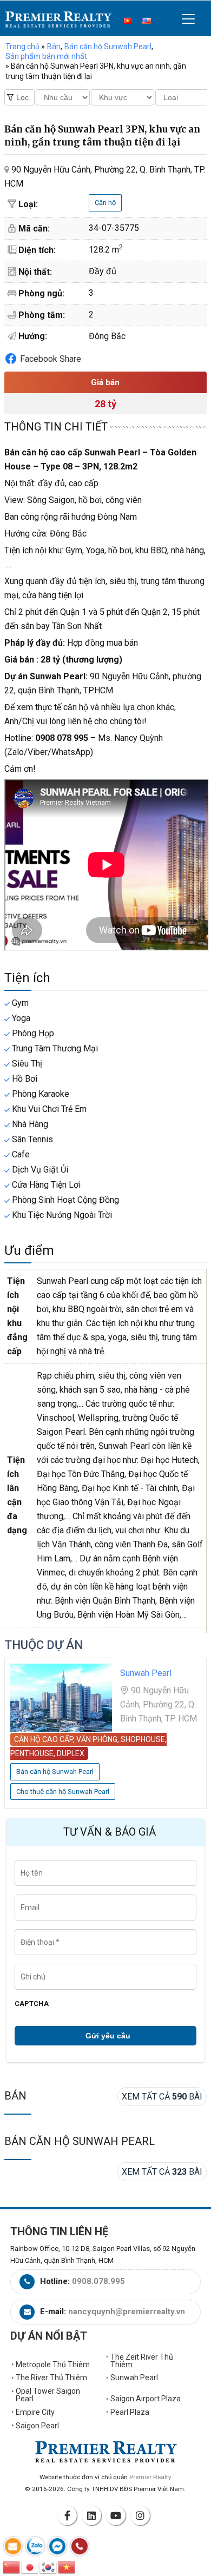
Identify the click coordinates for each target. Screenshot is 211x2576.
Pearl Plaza (130, 2412)
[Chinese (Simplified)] (12, 2567)
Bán (15, 2096)
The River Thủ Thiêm (51, 2378)
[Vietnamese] (67, 2567)
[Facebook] (69, 2515)
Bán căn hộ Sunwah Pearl (80, 2141)
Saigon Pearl (37, 2426)
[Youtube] (117, 2515)
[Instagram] (142, 2515)
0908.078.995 (98, 2281)
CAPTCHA (32, 2004)
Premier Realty (58, 19)
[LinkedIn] (93, 2515)
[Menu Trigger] (189, 19)
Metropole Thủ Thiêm (53, 2365)
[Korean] (49, 2567)
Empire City (35, 2412)
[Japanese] (30, 2567)
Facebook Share (51, 359)
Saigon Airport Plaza (146, 2399)
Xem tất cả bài (162, 2097)
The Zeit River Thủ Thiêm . (142, 2361)
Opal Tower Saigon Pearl (48, 2395)
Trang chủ (22, 47)
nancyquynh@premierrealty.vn (127, 2312)
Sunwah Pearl (134, 2378)
